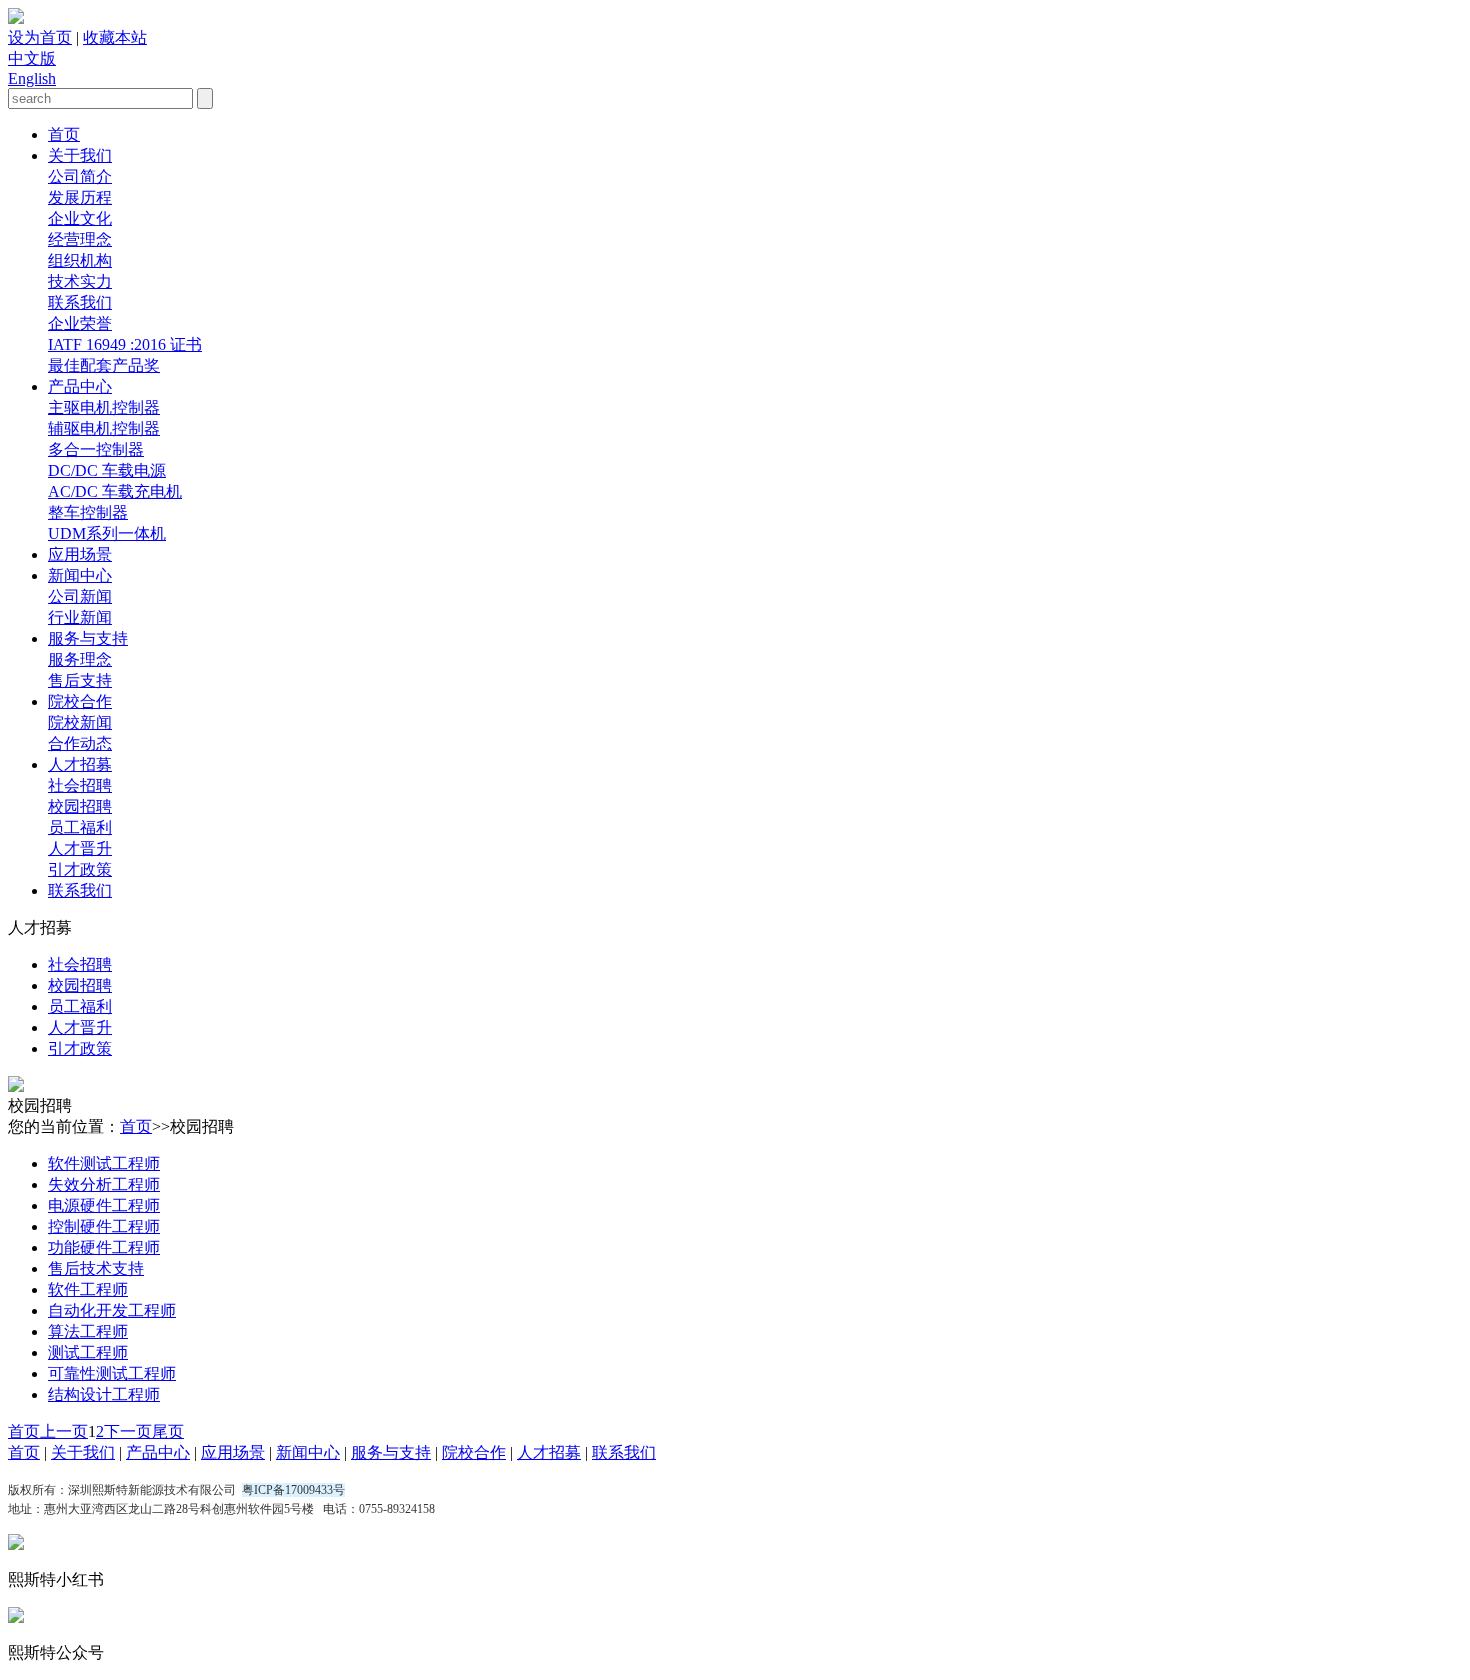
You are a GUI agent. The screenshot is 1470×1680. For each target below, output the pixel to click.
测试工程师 (88, 1352)
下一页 (128, 1431)
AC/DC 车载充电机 (115, 491)
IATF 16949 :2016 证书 (125, 344)
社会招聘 (80, 785)
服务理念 (80, 659)
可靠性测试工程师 (112, 1373)
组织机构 (80, 260)
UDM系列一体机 (107, 533)
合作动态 (80, 743)
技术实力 (80, 281)
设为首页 (40, 37)
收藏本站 (115, 37)
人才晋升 (80, 848)
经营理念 (80, 239)
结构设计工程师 (104, 1394)
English (32, 78)
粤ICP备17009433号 (293, 1490)
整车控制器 (88, 512)
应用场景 (80, 554)
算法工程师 (88, 1331)
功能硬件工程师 (104, 1247)
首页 (64, 134)
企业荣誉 (80, 323)
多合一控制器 (96, 449)
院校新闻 (80, 722)
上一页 (64, 1431)
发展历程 (80, 197)
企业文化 (80, 218)
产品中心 (80, 386)
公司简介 (80, 176)
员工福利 (80, 827)
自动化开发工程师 (112, 1310)
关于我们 (80, 155)
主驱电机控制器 (104, 407)
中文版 (32, 58)
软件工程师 (88, 1289)
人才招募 (80, 764)
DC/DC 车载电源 (107, 470)
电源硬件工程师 (104, 1205)
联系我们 (80, 302)
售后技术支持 (96, 1268)
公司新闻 (80, 596)
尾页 (168, 1431)
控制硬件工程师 (104, 1226)
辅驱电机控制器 (104, 428)
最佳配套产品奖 (104, 365)
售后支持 (80, 680)
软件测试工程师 (104, 1163)
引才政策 (80, 869)
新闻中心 (80, 575)
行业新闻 (80, 617)
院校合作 (80, 701)
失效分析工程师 (104, 1184)
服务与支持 (88, 638)
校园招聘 (80, 806)
